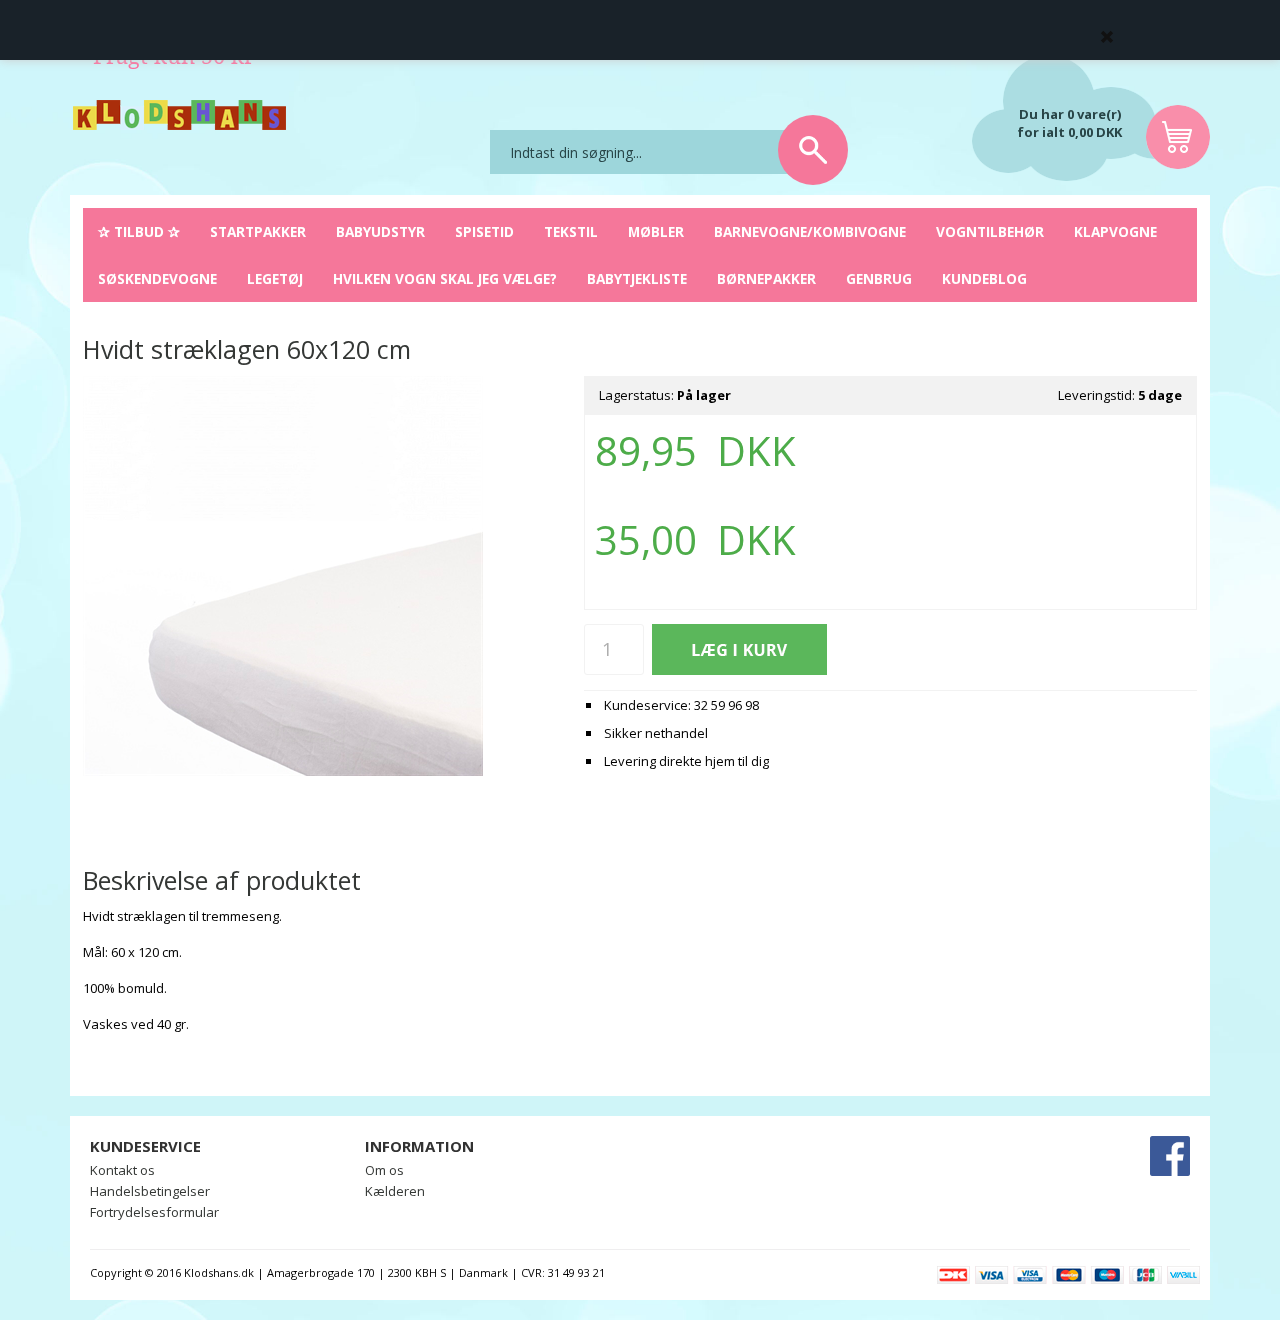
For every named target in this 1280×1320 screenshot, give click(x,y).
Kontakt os (122, 1170)
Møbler (656, 231)
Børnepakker (766, 278)
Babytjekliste (637, 278)
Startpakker (258, 231)
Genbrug (879, 278)
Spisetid (484, 231)
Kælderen (395, 1191)
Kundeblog (984, 278)
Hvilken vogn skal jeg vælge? (445, 278)
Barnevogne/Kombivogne (810, 231)
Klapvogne (1115, 231)
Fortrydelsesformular (154, 1212)
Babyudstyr (380, 231)
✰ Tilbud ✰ (139, 231)
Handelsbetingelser (150, 1191)
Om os (384, 1170)
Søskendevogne (157, 278)
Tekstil (571, 231)
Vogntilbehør (990, 231)
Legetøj (275, 278)
